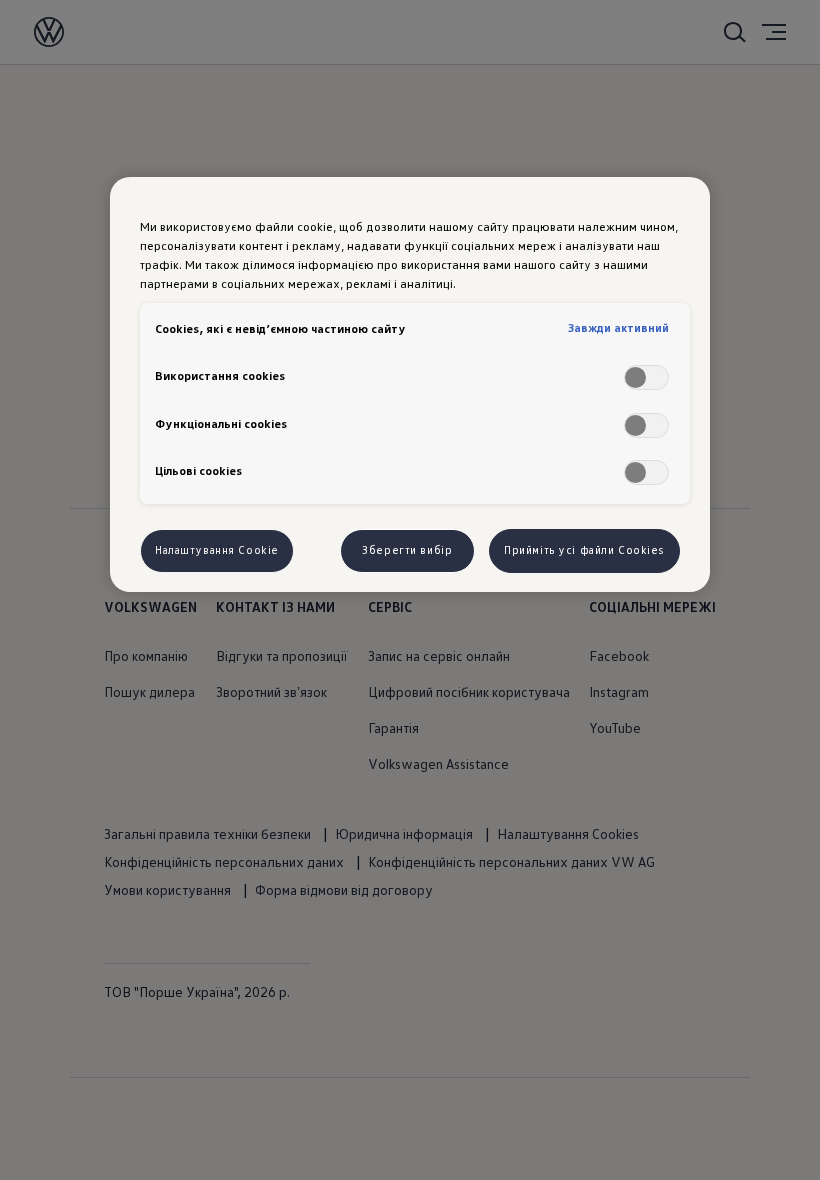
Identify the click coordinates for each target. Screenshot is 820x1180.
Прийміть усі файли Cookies (584, 550)
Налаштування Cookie (217, 550)
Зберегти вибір (407, 550)
